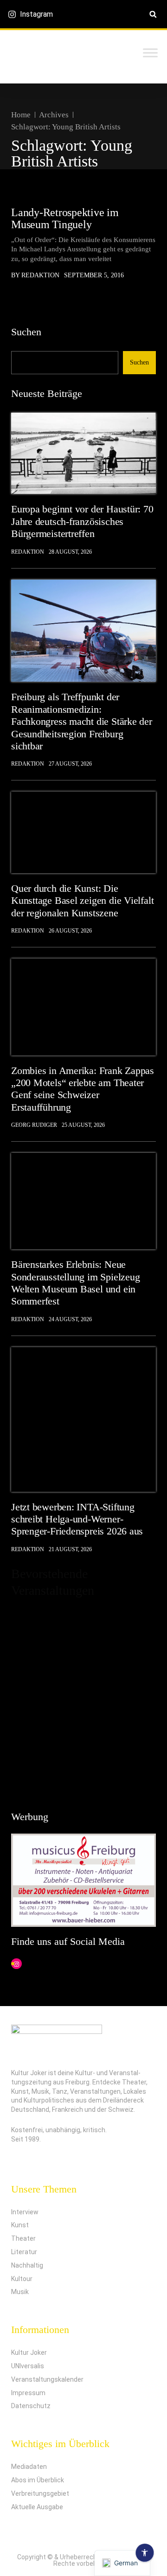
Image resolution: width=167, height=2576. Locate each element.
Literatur (24, 2252)
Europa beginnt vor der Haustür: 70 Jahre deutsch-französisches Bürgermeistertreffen (82, 521)
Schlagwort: (66, 127)
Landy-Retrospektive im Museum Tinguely (65, 218)
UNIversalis (28, 2366)
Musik (20, 2292)
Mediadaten (29, 2467)
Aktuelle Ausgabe (37, 2507)
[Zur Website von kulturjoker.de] (83, 453)
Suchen (26, 332)
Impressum (28, 2393)
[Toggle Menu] (150, 53)
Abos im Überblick (38, 2480)
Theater (23, 2238)
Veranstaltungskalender (47, 2379)
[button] (153, 14)
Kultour (22, 2279)
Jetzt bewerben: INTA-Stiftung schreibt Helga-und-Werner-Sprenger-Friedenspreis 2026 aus (77, 1519)
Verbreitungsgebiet (40, 2493)
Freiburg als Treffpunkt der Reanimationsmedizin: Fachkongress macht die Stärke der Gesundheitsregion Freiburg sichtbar (82, 721)
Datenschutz (31, 2406)
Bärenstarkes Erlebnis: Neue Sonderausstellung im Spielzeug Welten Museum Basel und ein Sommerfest (75, 1283)
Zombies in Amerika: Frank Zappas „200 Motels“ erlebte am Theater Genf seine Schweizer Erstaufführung (83, 1089)
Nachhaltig (27, 2265)
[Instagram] (16, 1964)
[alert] (83, 1700)
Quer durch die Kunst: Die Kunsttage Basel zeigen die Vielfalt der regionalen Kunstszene (82, 901)
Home (21, 115)
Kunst (20, 2225)
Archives (54, 115)
